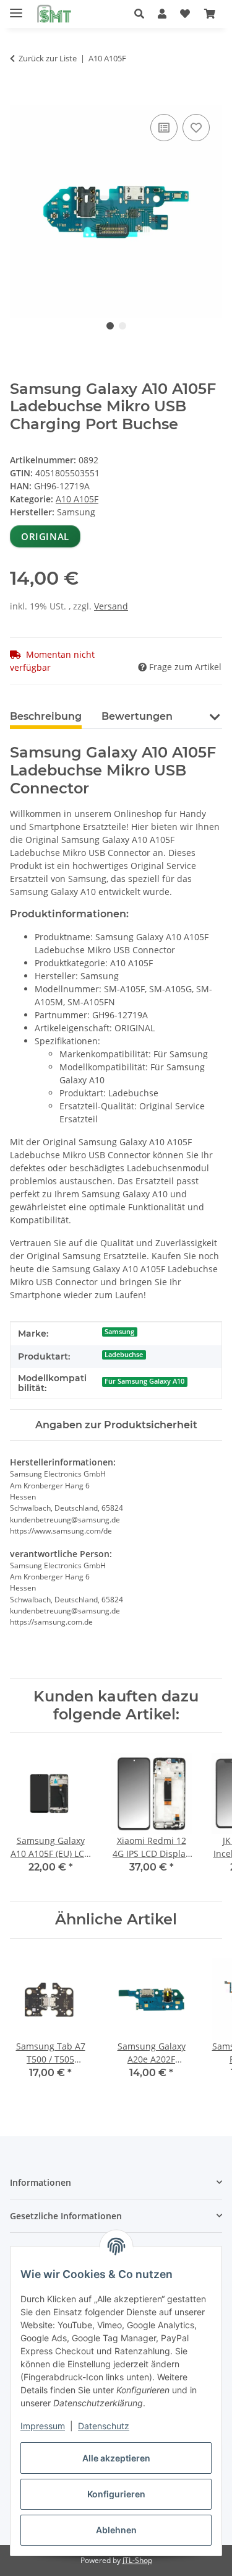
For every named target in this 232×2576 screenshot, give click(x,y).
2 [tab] (122, 326)
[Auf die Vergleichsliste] (164, 128)
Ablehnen (116, 2530)
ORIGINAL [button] (45, 536)
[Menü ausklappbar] (16, 8)
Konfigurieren (116, 2494)
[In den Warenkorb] (20, 97)
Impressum (43, 2426)
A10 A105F (77, 499)
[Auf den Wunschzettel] (196, 128)
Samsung (119, 1332)
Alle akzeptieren (116, 2458)
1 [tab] (110, 326)
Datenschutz (104, 2426)
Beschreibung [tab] (46, 716)
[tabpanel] (116, 212)
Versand (111, 606)
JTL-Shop (137, 2560)
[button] (143, 14)
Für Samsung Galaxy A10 (144, 1381)
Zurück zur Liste (48, 58)
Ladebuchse (124, 1355)
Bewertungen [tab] (137, 716)
